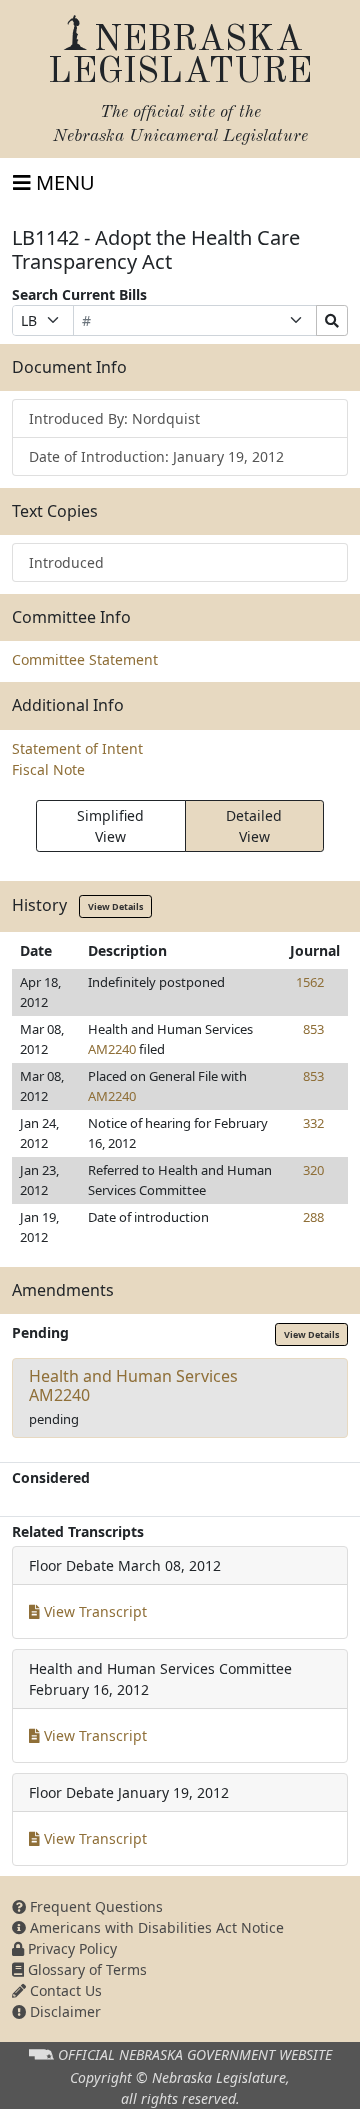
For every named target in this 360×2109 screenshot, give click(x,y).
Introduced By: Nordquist (114, 418)
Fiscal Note (48, 769)
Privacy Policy (70, 1948)
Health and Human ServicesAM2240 (133, 1385)
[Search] (332, 320)
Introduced (66, 562)
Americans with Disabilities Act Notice (155, 1927)
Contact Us (64, 1990)
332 (313, 1123)
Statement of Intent (77, 748)
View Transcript (93, 1611)
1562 (310, 982)
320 (313, 1170)
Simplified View (110, 826)
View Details (115, 906)
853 (313, 1029)
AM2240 (112, 1049)
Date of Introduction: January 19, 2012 (156, 456)
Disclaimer (63, 2011)
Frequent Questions (94, 1906)
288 (313, 1217)
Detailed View (254, 826)
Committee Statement (85, 659)
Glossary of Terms (85, 1969)
